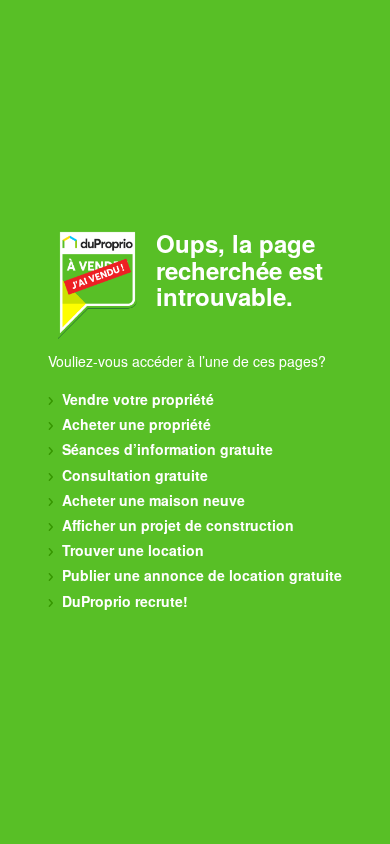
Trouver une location (131, 550)
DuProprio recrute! (123, 601)
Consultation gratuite (133, 475)
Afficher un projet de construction (176, 525)
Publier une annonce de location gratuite (200, 575)
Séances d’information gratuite (165, 449)
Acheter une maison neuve (151, 500)
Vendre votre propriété (136, 399)
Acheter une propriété (134, 424)
